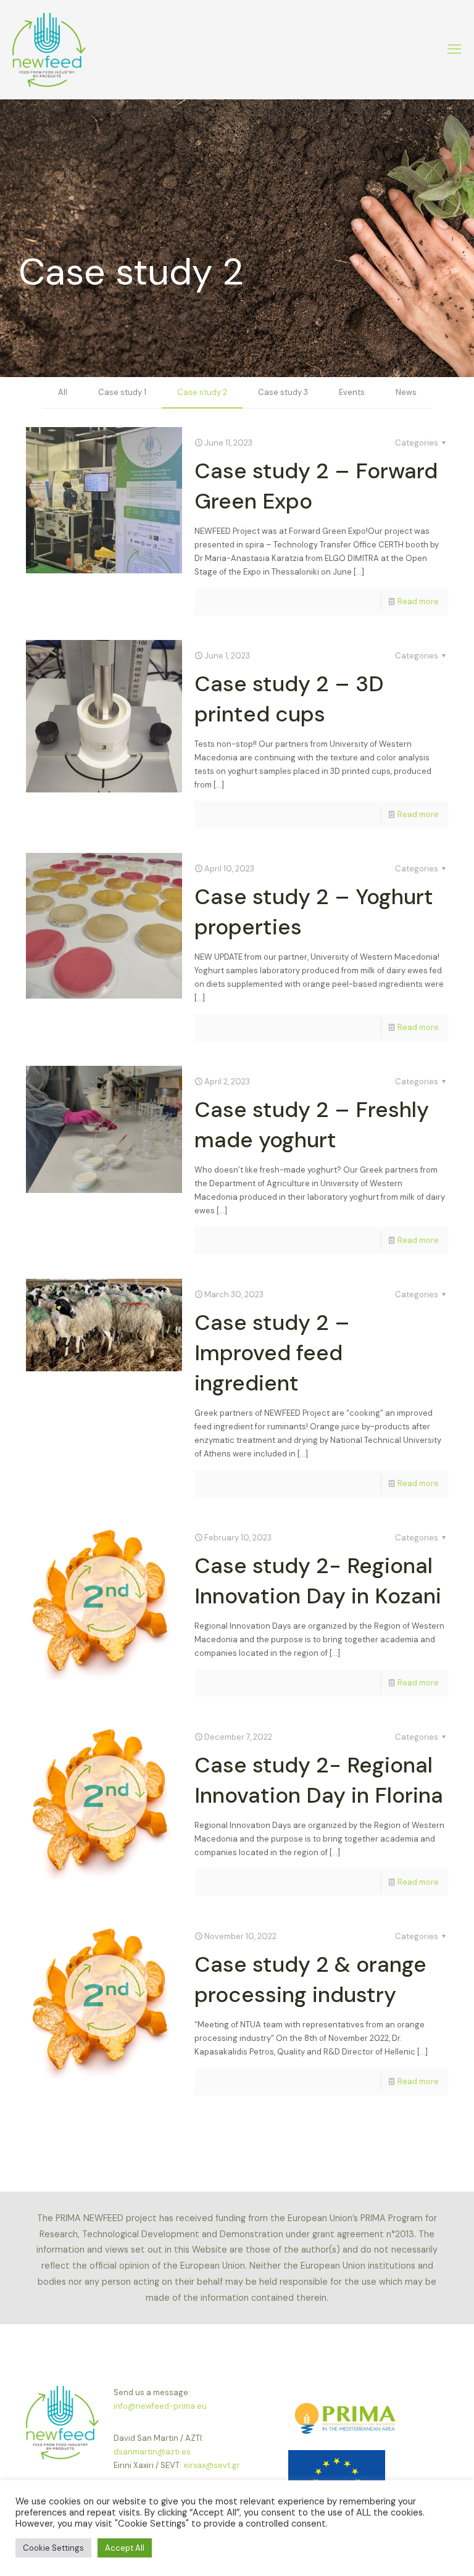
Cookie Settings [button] (53, 2548)
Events (352, 392)
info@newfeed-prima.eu (160, 2406)
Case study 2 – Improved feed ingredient (272, 1353)
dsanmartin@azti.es (152, 2452)
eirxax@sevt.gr (212, 2465)
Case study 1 (122, 392)
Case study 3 (283, 392)
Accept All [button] (125, 2548)
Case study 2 (202, 392)
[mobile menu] (454, 49)
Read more (418, 601)
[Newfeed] (49, 49)
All (63, 392)
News (406, 392)
